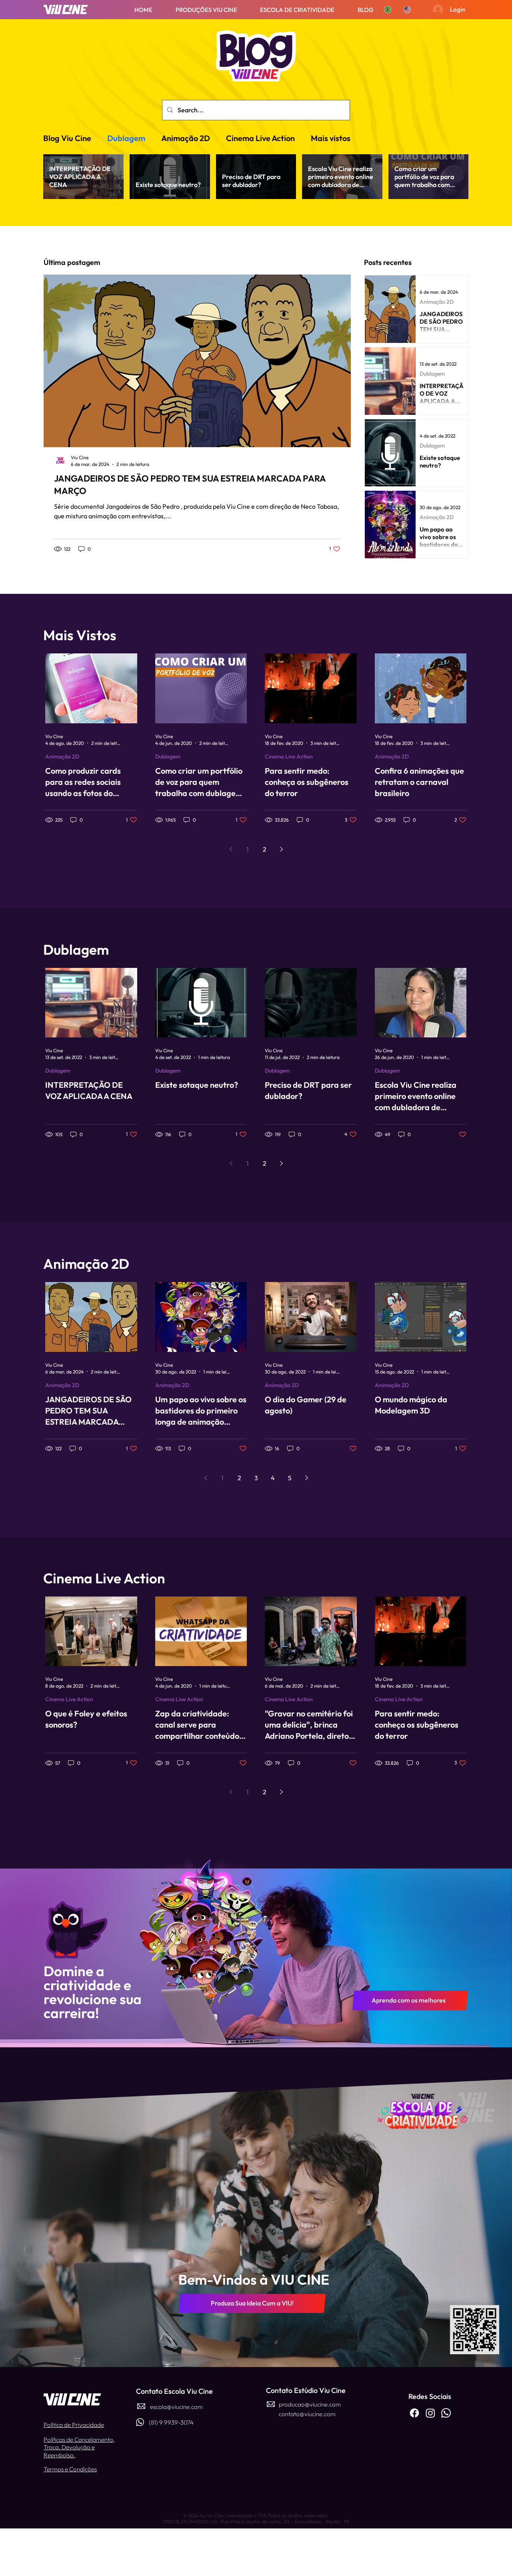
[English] (407, 10)
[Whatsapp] (446, 2413)
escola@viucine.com (176, 2407)
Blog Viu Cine (67, 138)
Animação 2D (186, 138)
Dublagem (126, 138)
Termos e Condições (70, 2469)
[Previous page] (231, 1163)
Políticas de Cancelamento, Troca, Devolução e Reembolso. (79, 2447)
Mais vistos (331, 138)
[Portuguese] (388, 10)
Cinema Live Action (260, 138)
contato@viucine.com (307, 2414)
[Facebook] (414, 2413)
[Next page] (281, 1163)
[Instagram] (430, 2413)
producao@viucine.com (310, 2404)
